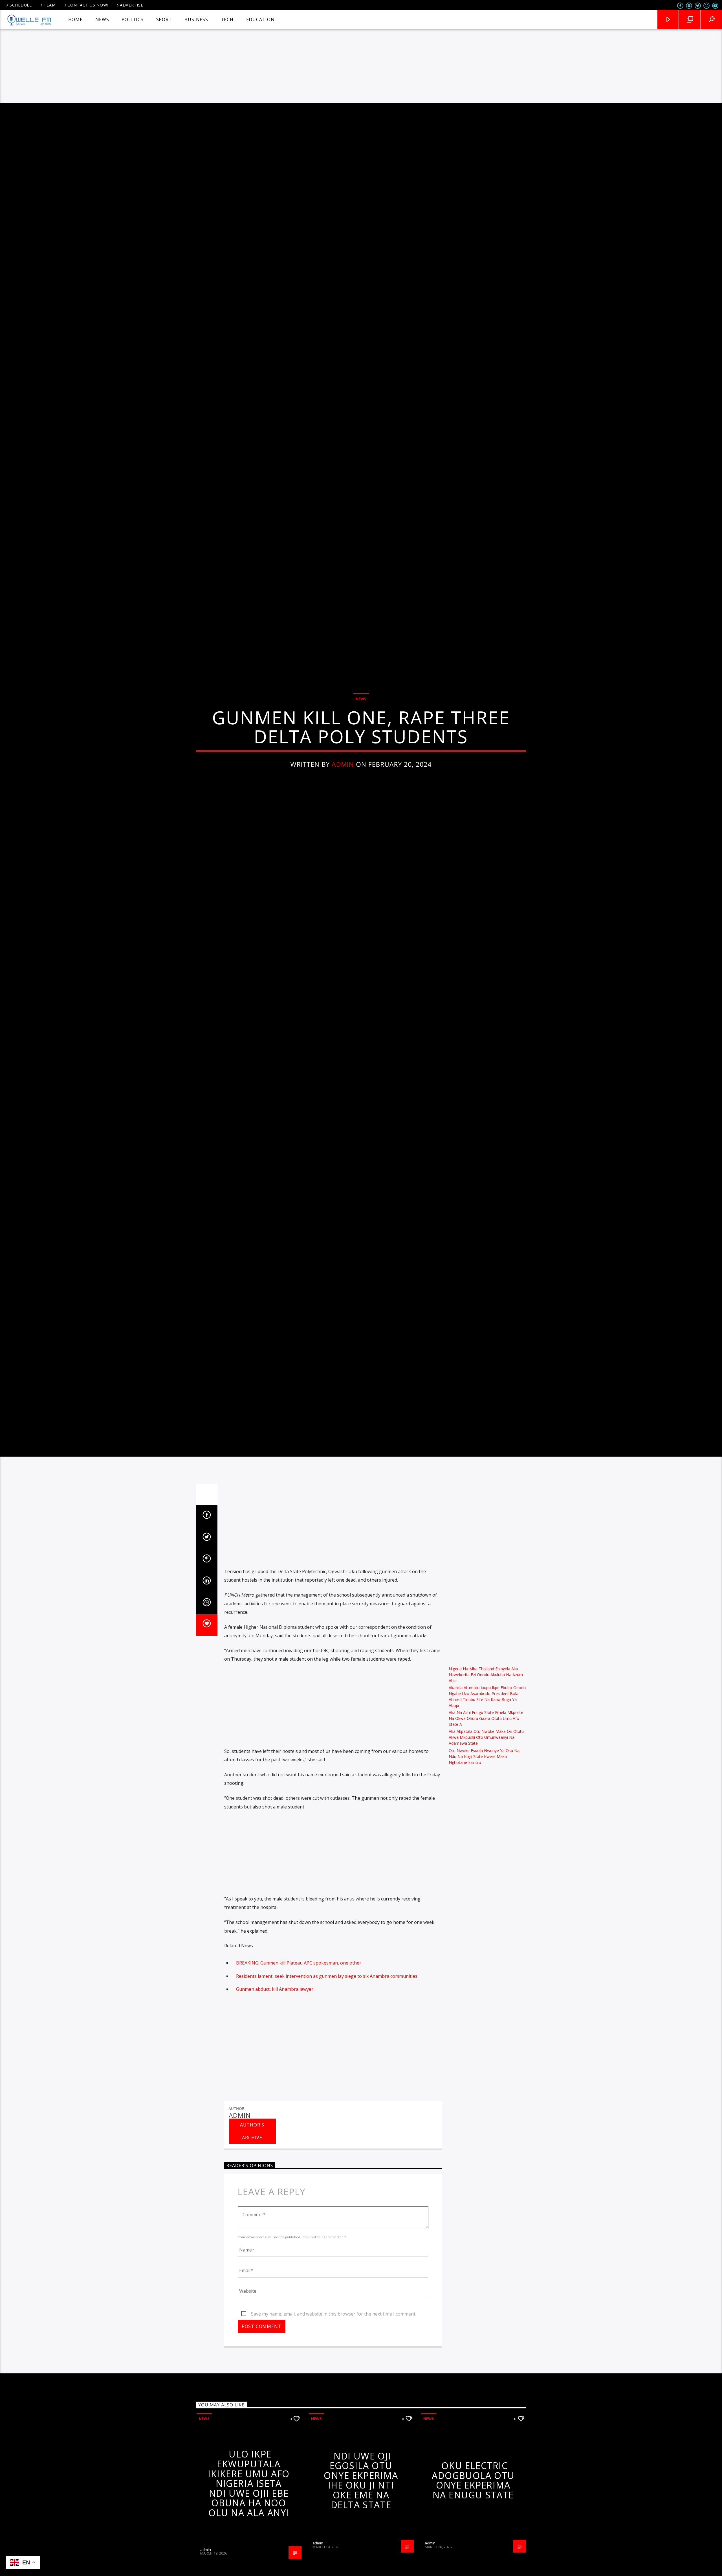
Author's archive (252, 2192)
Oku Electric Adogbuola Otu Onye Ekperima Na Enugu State (473, 2541)
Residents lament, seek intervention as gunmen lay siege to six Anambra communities (327, 2036)
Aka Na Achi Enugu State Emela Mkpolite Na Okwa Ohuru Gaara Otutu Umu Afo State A (486, 1779)
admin (343, 792)
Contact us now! (88, 5)
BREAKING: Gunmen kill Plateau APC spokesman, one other (299, 2023)
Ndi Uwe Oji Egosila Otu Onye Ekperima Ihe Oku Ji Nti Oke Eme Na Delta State (361, 2540)
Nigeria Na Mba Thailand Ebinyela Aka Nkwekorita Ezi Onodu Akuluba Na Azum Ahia (486, 1735)
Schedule (21, 5)
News (361, 727)
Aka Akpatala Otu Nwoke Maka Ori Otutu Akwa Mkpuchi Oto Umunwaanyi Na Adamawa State (486, 1798)
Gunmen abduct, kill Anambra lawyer (275, 2049)
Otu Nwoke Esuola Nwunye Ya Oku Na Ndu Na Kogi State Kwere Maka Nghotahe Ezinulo (484, 1817)
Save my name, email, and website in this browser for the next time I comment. (334, 2374)
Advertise (131, 5)
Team (50, 5)
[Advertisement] (361, 61)
